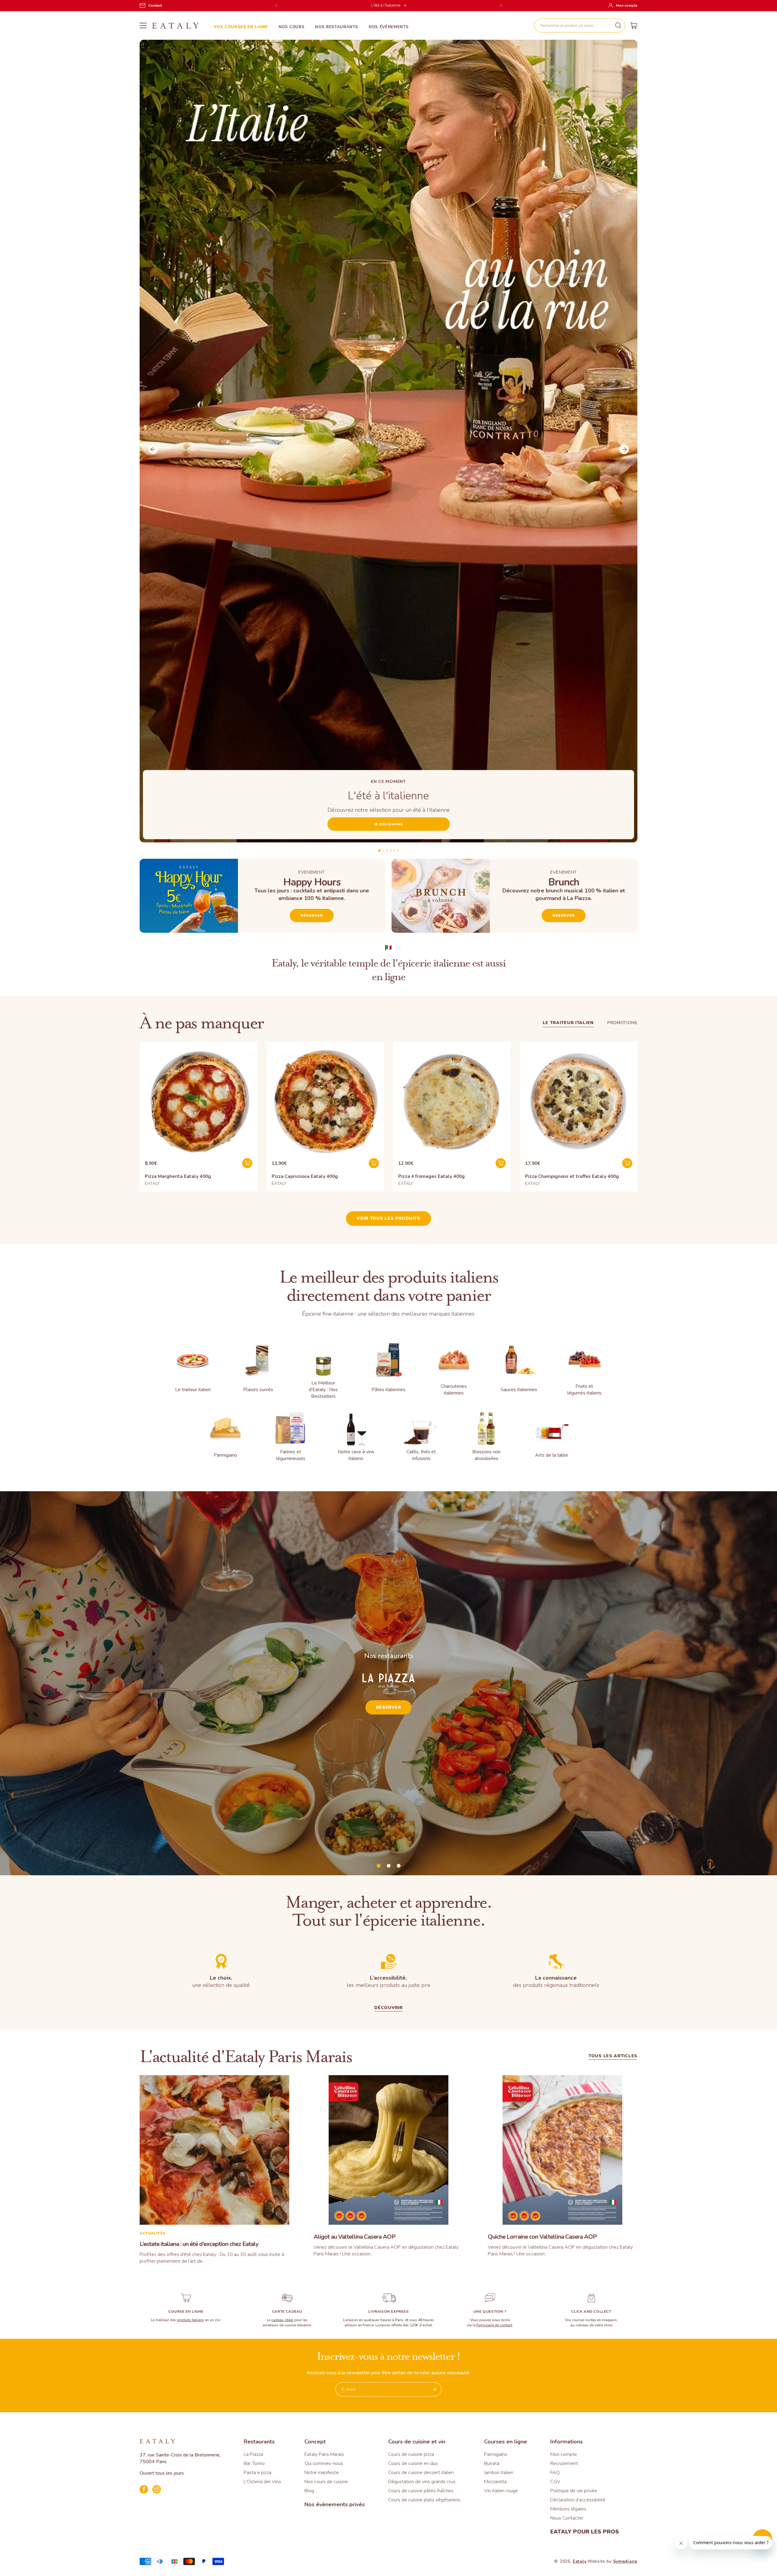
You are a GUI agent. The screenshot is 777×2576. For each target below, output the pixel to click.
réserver (564, 915)
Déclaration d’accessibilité (578, 2500)
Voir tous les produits (388, 1218)
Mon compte (564, 2454)
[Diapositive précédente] (153, 449)
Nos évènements (389, 27)
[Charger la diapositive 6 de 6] (398, 851)
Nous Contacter (567, 2518)
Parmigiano (225, 1455)
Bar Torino (254, 2463)
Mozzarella (495, 2482)
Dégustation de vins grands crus (422, 2482)
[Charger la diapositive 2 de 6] (383, 851)
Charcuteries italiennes (454, 1390)
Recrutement (564, 2463)
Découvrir (388, 2008)
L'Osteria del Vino (262, 2482)
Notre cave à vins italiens (356, 1455)
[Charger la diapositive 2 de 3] (389, 1866)
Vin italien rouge (501, 2491)
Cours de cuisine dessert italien (421, 2473)
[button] (580, 25)
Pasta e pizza (258, 2473)
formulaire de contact (494, 2325)
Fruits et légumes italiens (584, 1390)
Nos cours (292, 27)
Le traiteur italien (568, 1023)
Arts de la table (552, 1455)
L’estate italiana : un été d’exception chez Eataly (199, 2244)
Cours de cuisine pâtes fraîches (421, 2491)
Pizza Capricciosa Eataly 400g (305, 1176)
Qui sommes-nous (324, 2463)
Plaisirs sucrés (258, 1390)
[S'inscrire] (435, 2389)
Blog (309, 2491)
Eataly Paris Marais (324, 2454)
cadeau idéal (282, 2320)
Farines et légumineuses (291, 1455)
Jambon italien (499, 2473)
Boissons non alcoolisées (486, 1455)
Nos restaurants (337, 27)
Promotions (622, 1023)
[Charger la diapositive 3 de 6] (387, 851)
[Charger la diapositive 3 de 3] (399, 1866)
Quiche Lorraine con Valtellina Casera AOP (542, 2237)
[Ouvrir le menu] (143, 25)
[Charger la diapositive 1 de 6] (379, 851)
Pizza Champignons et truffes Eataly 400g (572, 1176)
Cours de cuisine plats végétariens (424, 2500)
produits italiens (190, 2320)
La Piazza (253, 2454)
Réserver (312, 915)
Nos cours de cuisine (326, 2482)
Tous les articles (613, 2057)
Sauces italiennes (519, 1390)
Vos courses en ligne (241, 27)
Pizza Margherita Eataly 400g (178, 1176)
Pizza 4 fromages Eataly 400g (431, 1176)
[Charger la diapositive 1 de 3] (379, 1866)
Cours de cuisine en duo (413, 2463)
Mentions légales (568, 2509)
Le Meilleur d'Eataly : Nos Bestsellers (323, 1390)
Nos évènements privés (335, 2504)
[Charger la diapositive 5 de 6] (394, 851)
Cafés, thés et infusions (421, 1455)
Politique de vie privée (574, 2491)
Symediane (625, 2561)
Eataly (580, 2561)
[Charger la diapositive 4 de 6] (391, 851)
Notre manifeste (322, 2473)
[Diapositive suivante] (624, 449)
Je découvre (389, 824)
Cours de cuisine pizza (411, 2454)
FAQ (555, 2473)
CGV (555, 2482)
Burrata (492, 2463)
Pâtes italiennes (388, 1390)
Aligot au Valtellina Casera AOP (355, 2237)
